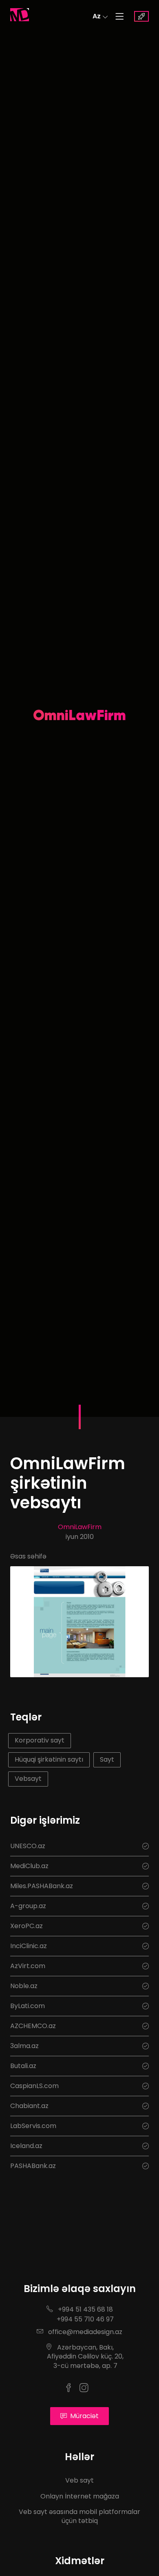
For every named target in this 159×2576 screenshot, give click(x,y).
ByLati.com (28, 2006)
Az (97, 16)
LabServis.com (33, 2126)
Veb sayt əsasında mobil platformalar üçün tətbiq (79, 2516)
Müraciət (84, 2416)
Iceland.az (26, 2146)
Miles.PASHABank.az (42, 1886)
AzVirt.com (28, 1966)
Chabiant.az (29, 2106)
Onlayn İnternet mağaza (80, 2496)
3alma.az (24, 2046)
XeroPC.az (26, 1926)
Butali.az (23, 2066)
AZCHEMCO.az (33, 2026)
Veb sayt (79, 2480)
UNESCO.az (28, 1846)
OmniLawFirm (80, 1527)
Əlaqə (141, 16)
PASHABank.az (33, 2166)
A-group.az (28, 1906)
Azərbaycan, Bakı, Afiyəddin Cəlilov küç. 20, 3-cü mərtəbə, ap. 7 (79, 2357)
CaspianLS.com (34, 2086)
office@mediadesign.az (84, 2332)
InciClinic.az (29, 1946)
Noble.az (24, 1986)
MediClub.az (29, 1866)
